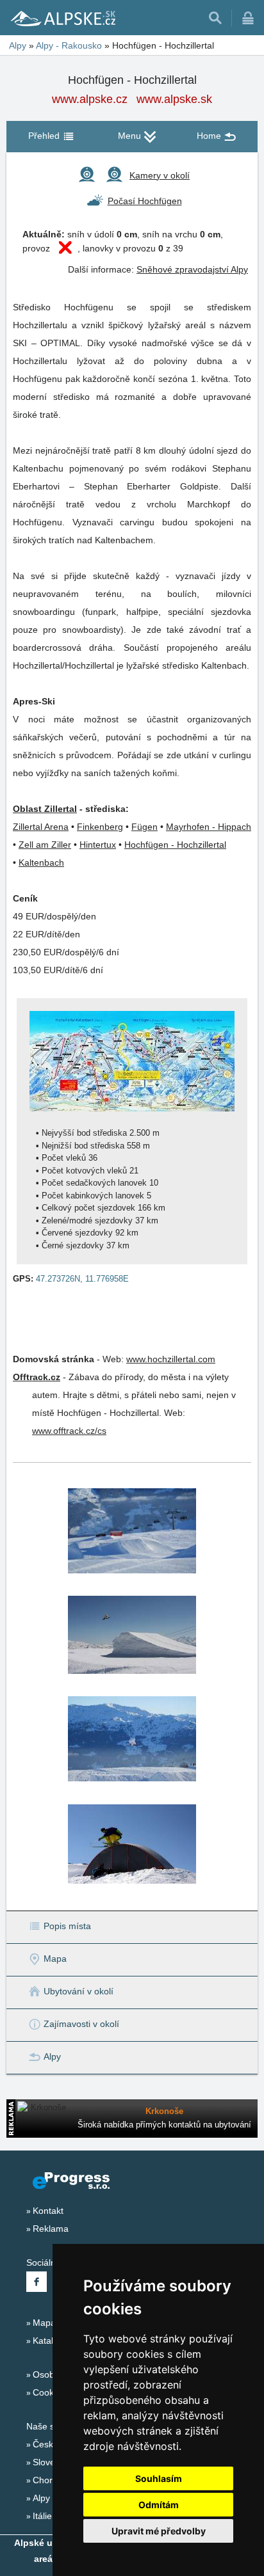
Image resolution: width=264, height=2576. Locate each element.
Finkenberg (100, 827)
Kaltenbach (41, 863)
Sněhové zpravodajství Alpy (192, 269)
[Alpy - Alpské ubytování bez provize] (62, 18)
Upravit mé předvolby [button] (159, 2531)
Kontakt (48, 2211)
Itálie (42, 2516)
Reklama (51, 2229)
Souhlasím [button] (159, 2478)
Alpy (41, 2498)
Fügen (144, 827)
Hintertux (98, 845)
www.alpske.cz (90, 99)
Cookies (49, 2392)
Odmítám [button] (159, 2505)
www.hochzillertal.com (171, 1359)
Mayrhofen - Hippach (209, 827)
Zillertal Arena (41, 827)
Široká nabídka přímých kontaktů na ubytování (164, 2125)
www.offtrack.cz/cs (69, 1431)
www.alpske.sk (174, 99)
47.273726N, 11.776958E (82, 1279)
